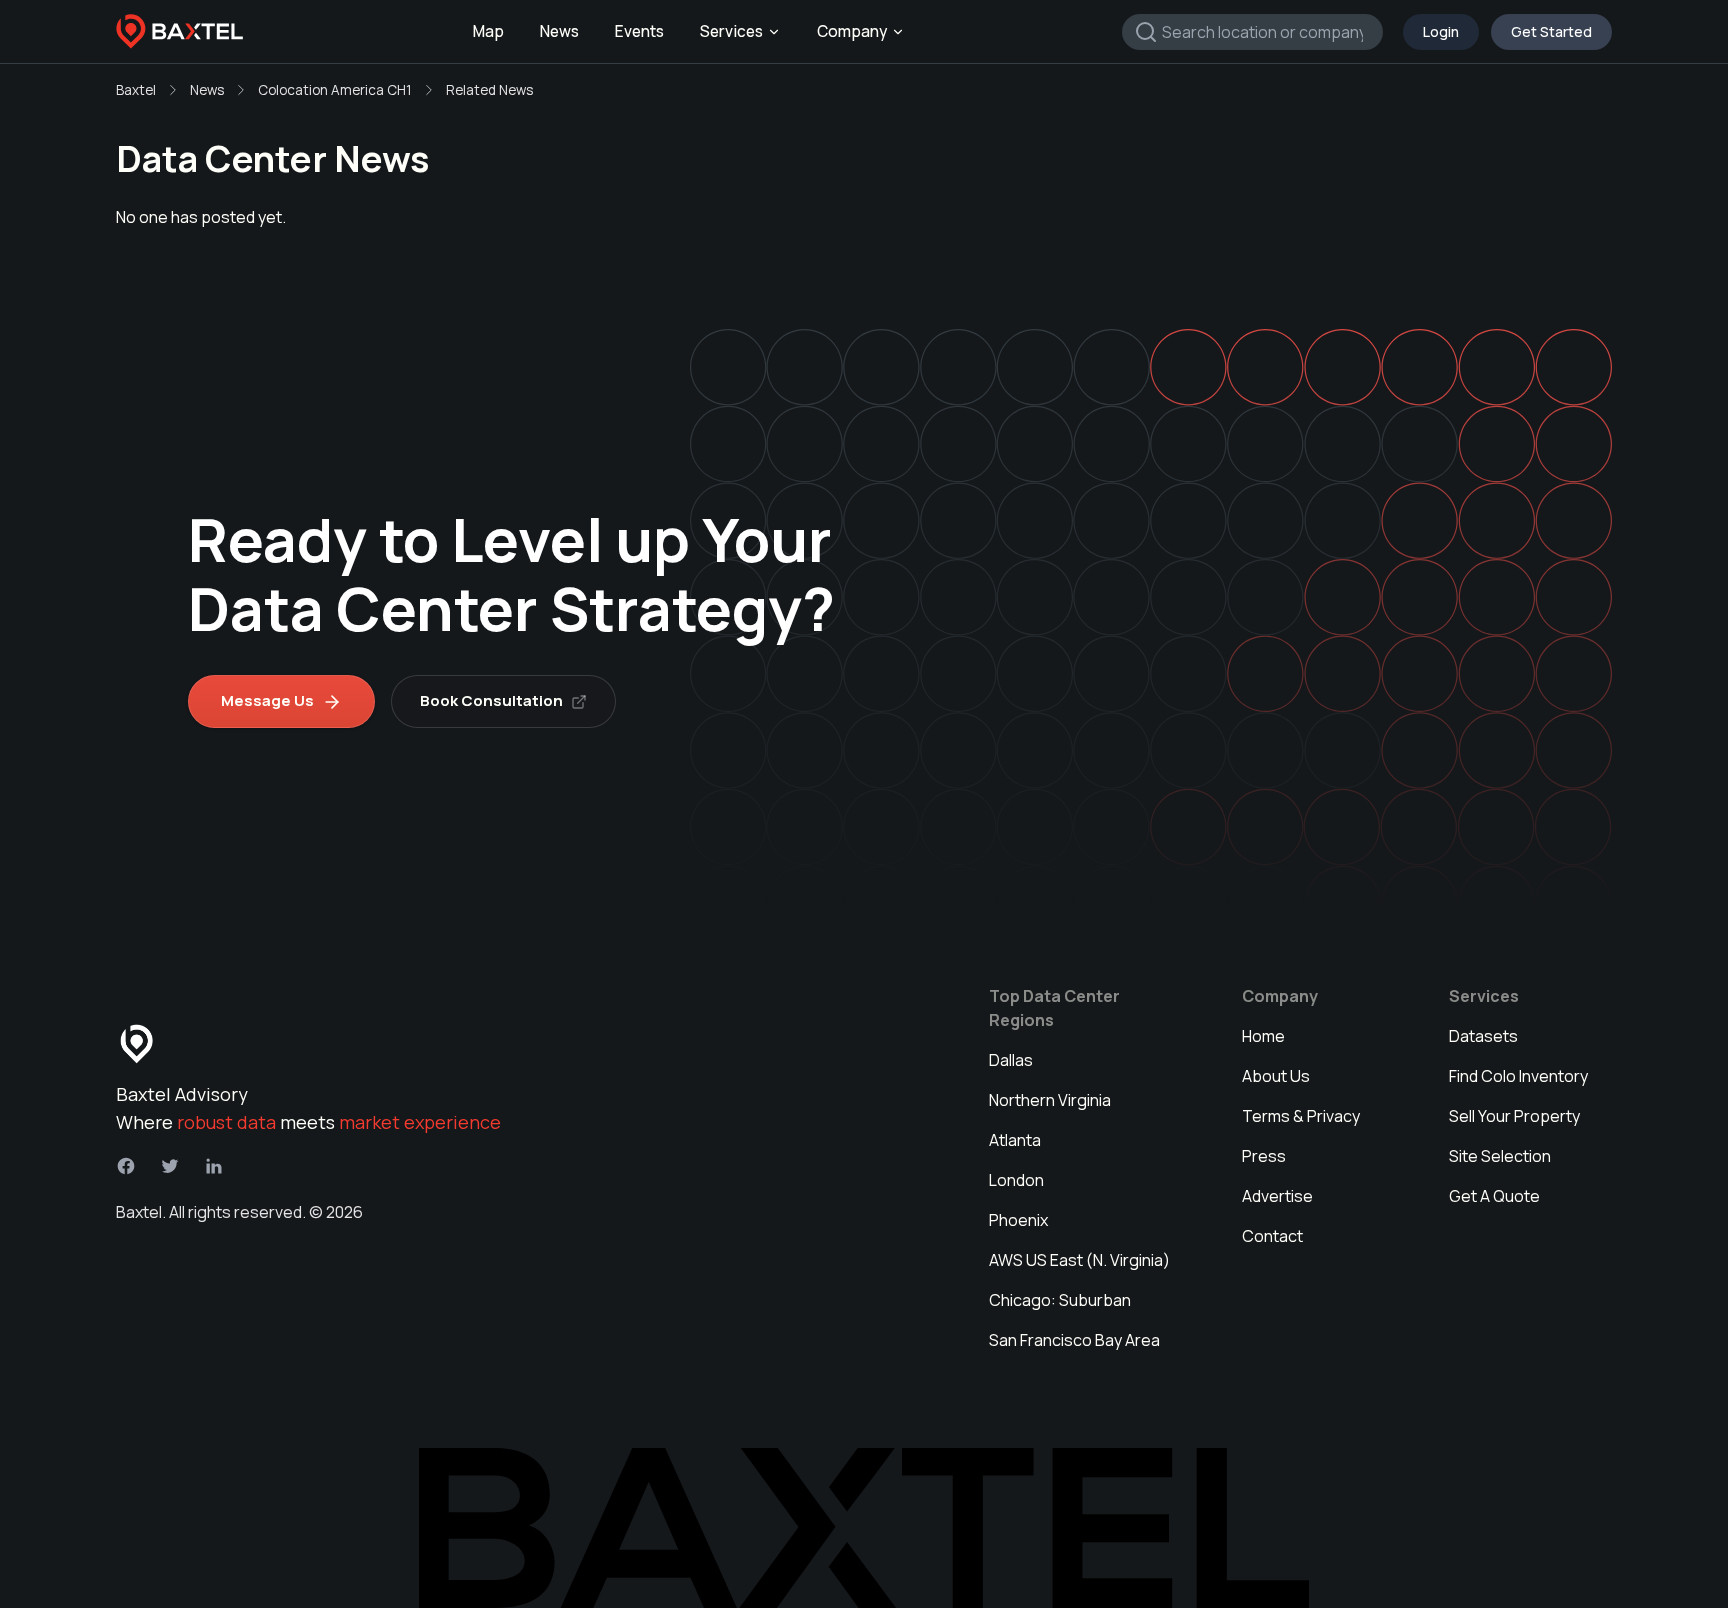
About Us (1276, 1076)
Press (1264, 1156)
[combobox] (1252, 32)
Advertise (1277, 1196)
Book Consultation (491, 700)
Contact (1272, 1236)
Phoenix (1018, 1220)
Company (852, 31)
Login (1441, 31)
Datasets (1483, 1036)
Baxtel (136, 90)
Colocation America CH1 (335, 90)
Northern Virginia (1050, 1100)
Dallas (1011, 1060)
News (559, 31)
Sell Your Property (1514, 1116)
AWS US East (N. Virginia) (1079, 1260)
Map (488, 31)
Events (639, 31)
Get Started (1551, 31)
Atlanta (1015, 1140)
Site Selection (1500, 1156)
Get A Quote (1494, 1196)
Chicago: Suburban (1060, 1300)
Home (1263, 1036)
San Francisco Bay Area (1074, 1340)
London (1016, 1180)
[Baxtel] (180, 32)
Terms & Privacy (1301, 1116)
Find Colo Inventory (1518, 1076)
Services (731, 31)
